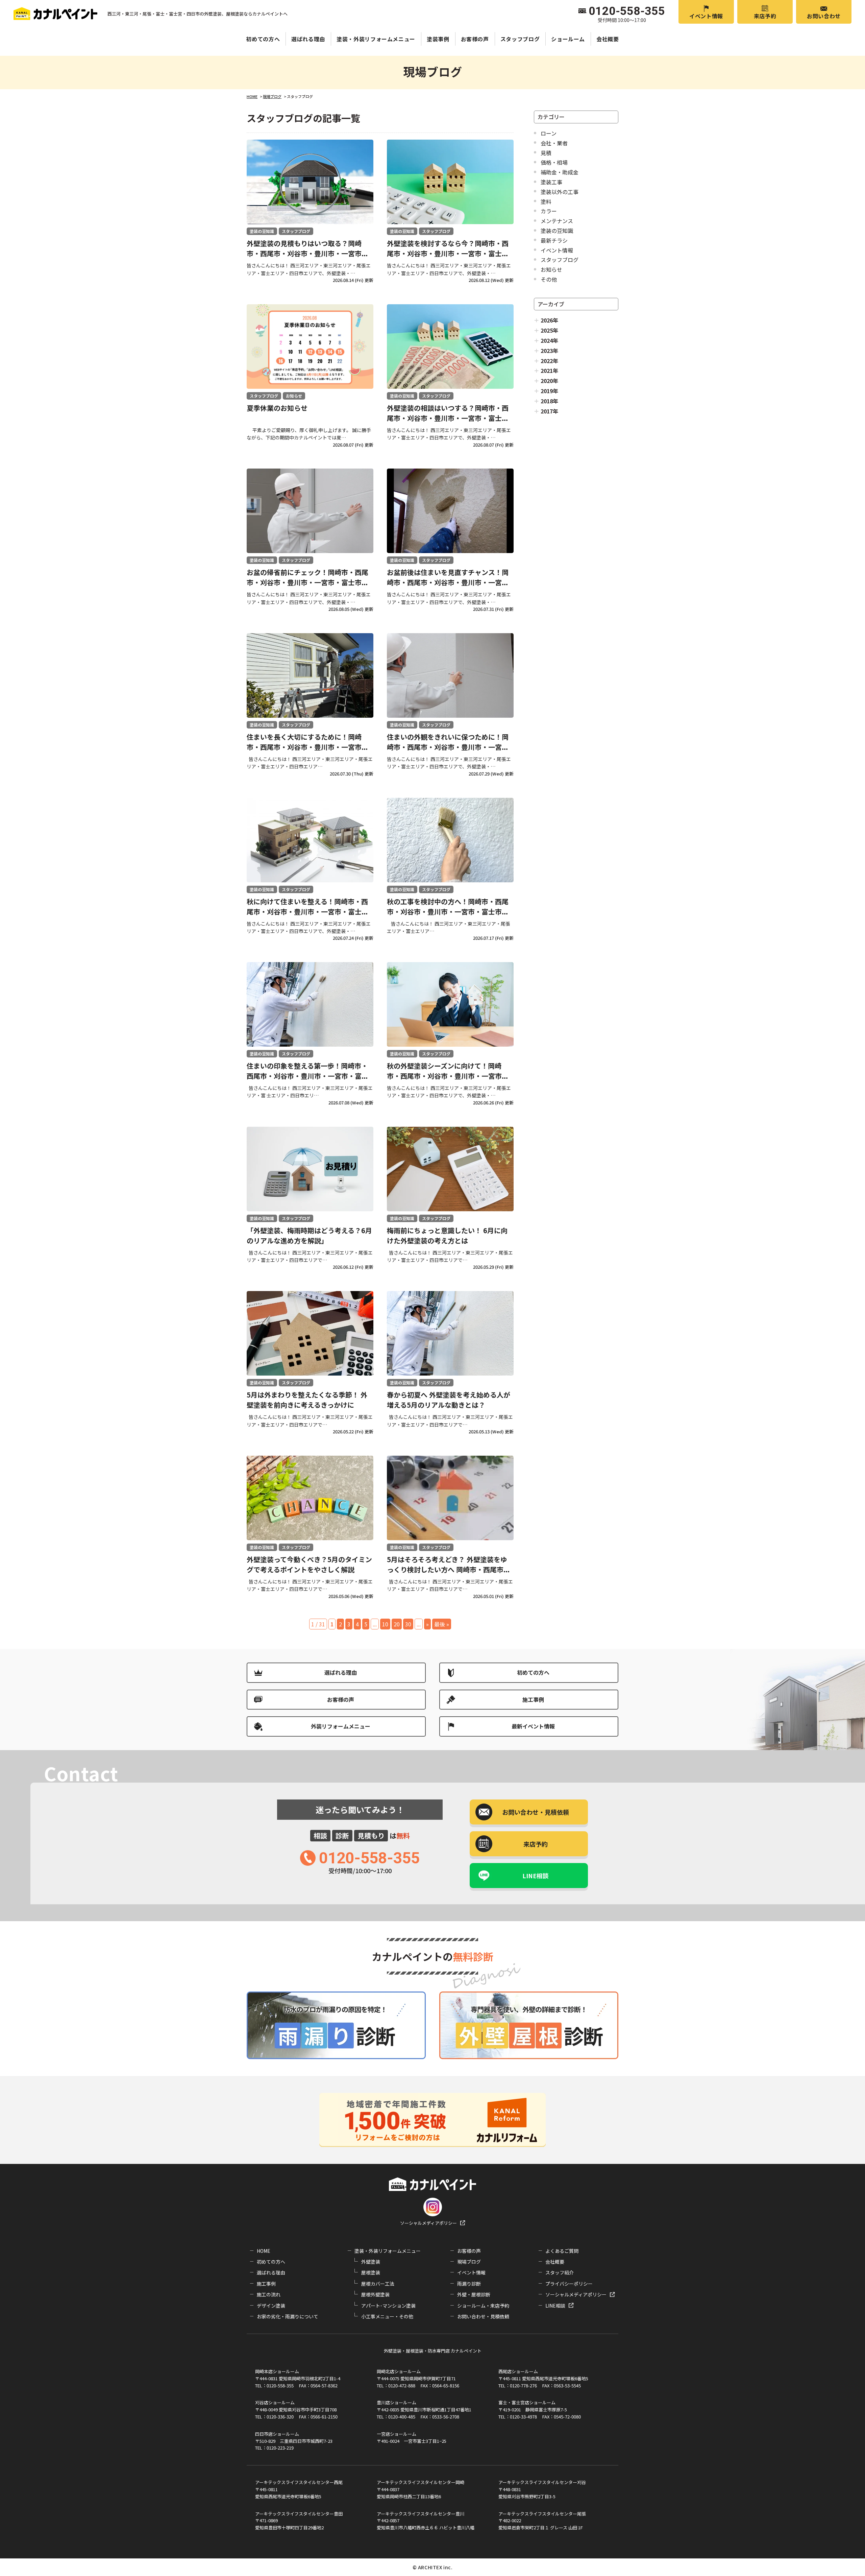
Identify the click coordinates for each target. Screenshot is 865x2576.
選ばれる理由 (308, 39)
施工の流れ (269, 2294)
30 (408, 1624)
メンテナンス (557, 221)
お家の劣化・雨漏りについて (288, 2316)
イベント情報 (706, 16)
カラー (549, 211)
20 (397, 1624)
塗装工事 (551, 182)
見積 (546, 153)
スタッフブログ (520, 39)
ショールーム (568, 39)
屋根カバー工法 (378, 2284)
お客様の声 (475, 39)
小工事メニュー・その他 (387, 2316)
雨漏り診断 (469, 2284)
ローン (549, 133)
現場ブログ (469, 2262)
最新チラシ (554, 240)
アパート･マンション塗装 (388, 2306)
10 (385, 1624)
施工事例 (533, 1699)
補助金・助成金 (560, 172)
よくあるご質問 (562, 2251)
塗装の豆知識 (557, 231)
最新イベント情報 (533, 1726)
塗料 (546, 201)
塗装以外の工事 (560, 192)
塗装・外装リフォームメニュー (376, 39)
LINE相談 (536, 1876)
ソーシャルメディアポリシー (428, 2223)
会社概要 (608, 39)
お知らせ (551, 269)
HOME (264, 2251)
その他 (549, 279)
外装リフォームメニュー (341, 1726)
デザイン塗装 (271, 2306)
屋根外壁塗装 (375, 2294)
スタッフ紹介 (560, 2272)
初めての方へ (263, 39)
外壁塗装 (371, 2262)
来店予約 (765, 16)
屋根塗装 (371, 2272)
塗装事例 (438, 39)
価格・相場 (554, 162)
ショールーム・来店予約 (483, 2306)
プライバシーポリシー (569, 2284)
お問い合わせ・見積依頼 (483, 2316)
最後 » (442, 1624)
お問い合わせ (824, 16)
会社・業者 (554, 143)
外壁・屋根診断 (474, 2294)
